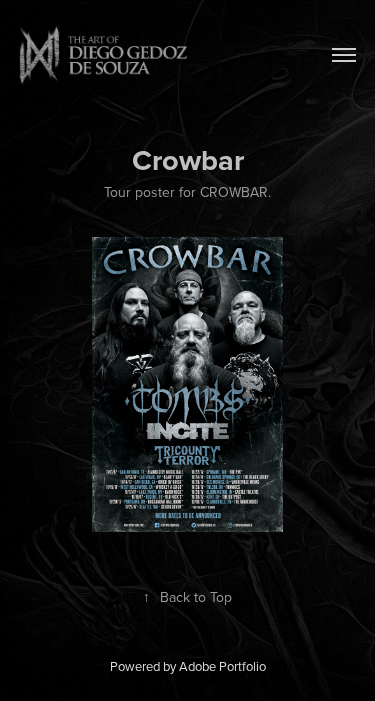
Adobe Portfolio (222, 666)
